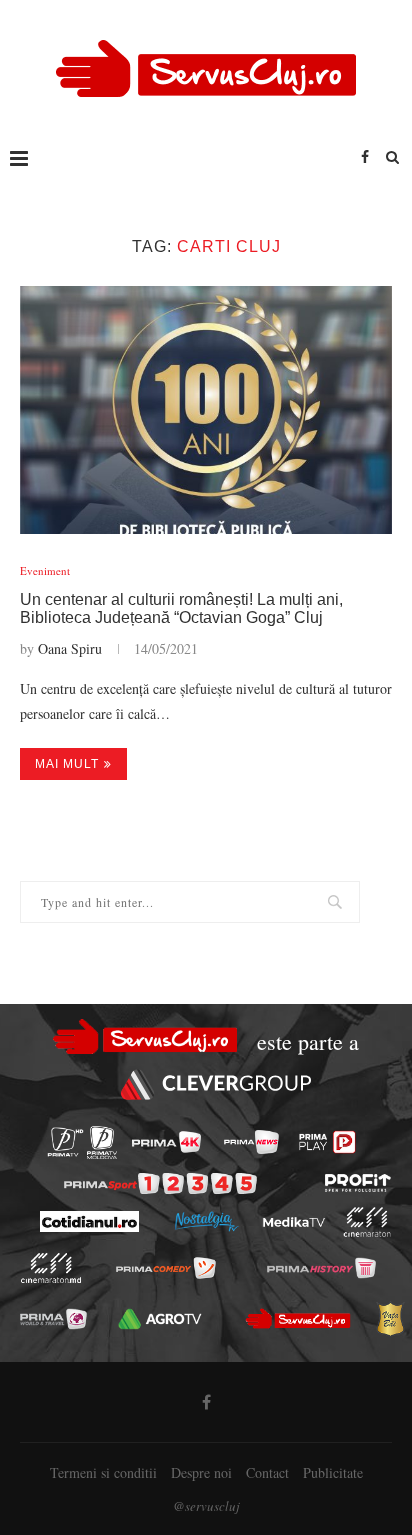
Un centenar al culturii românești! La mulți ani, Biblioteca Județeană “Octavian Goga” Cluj (181, 608)
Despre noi (201, 1472)
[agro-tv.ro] (160, 1318)
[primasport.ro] (160, 1183)
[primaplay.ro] (327, 1142)
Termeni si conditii (103, 1472)
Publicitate (333, 1472)
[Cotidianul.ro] (88, 1221)
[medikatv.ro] (293, 1222)
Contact (267, 1472)
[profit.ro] (358, 1183)
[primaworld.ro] (53, 1318)
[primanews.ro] (251, 1142)
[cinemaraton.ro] (366, 1222)
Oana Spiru (70, 648)
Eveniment (45, 570)
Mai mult (67, 764)
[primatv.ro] (65, 1142)
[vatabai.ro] (390, 1319)
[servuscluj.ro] (298, 1319)
